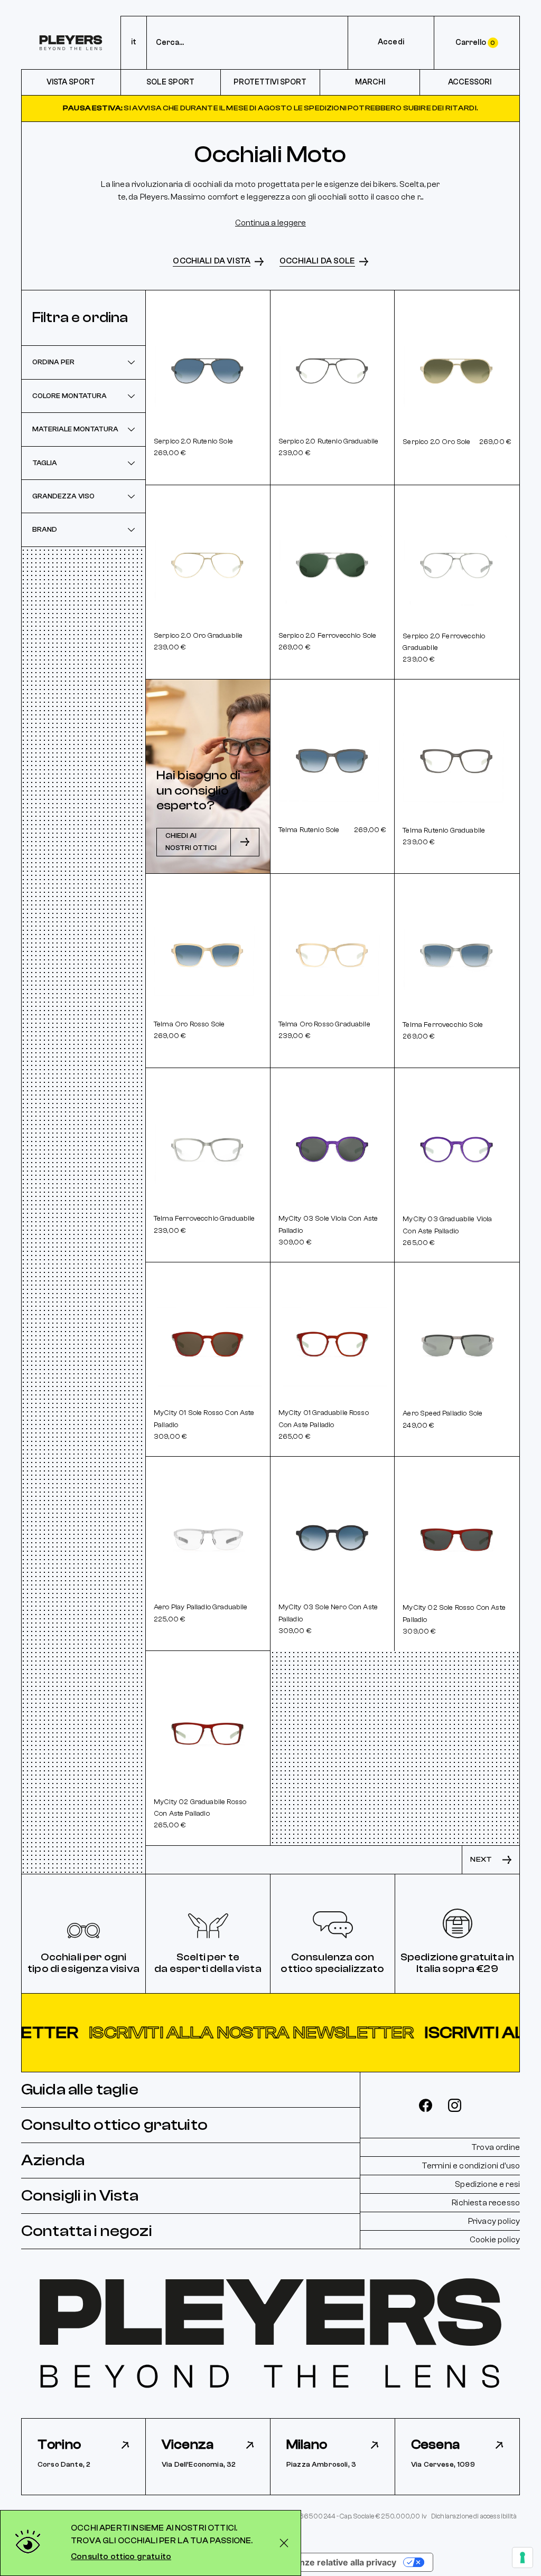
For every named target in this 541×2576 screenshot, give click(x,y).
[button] (270, 2033)
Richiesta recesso (486, 2203)
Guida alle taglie (80, 2089)
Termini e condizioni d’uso (471, 2166)
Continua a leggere (270, 223)
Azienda (53, 2160)
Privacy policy (494, 2221)
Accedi (391, 42)
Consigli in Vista (80, 2196)
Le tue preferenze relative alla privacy (318, 2562)
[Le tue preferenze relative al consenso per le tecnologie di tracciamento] (523, 2558)
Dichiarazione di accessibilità (474, 2516)
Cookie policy (495, 2240)
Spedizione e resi (487, 2184)
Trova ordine (496, 2147)
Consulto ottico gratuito (114, 2125)
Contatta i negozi (87, 2231)
